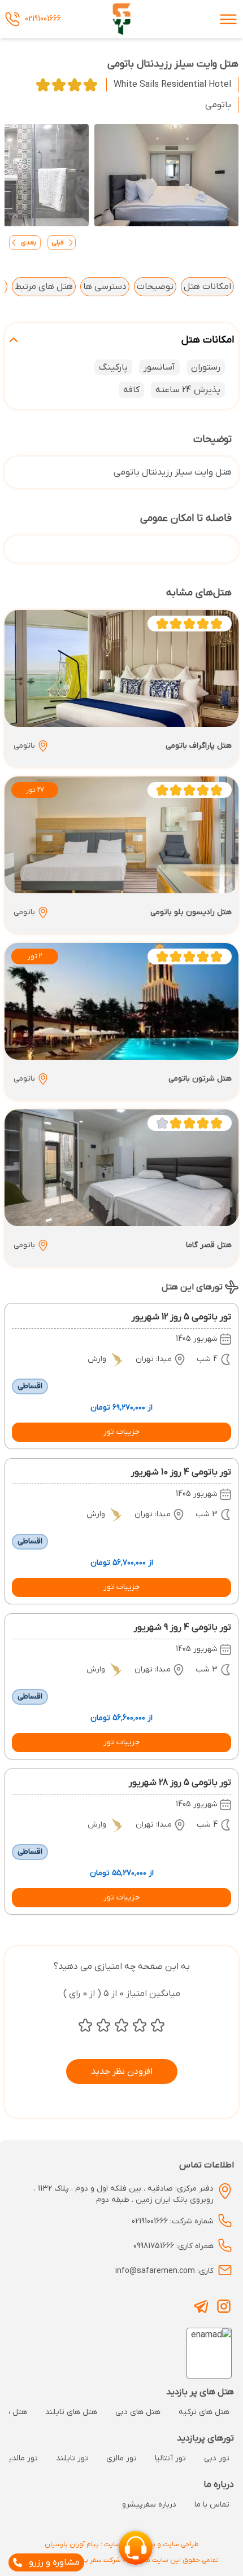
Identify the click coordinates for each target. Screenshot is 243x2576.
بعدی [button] (29, 243)
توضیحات (155, 287)
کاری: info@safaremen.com (164, 2271)
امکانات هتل (207, 287)
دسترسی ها (105, 287)
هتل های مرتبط (44, 287)
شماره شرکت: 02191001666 (173, 2221)
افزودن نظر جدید (122, 2072)
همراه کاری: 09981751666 (173, 2246)
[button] (121, 1432)
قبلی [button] (58, 243)
